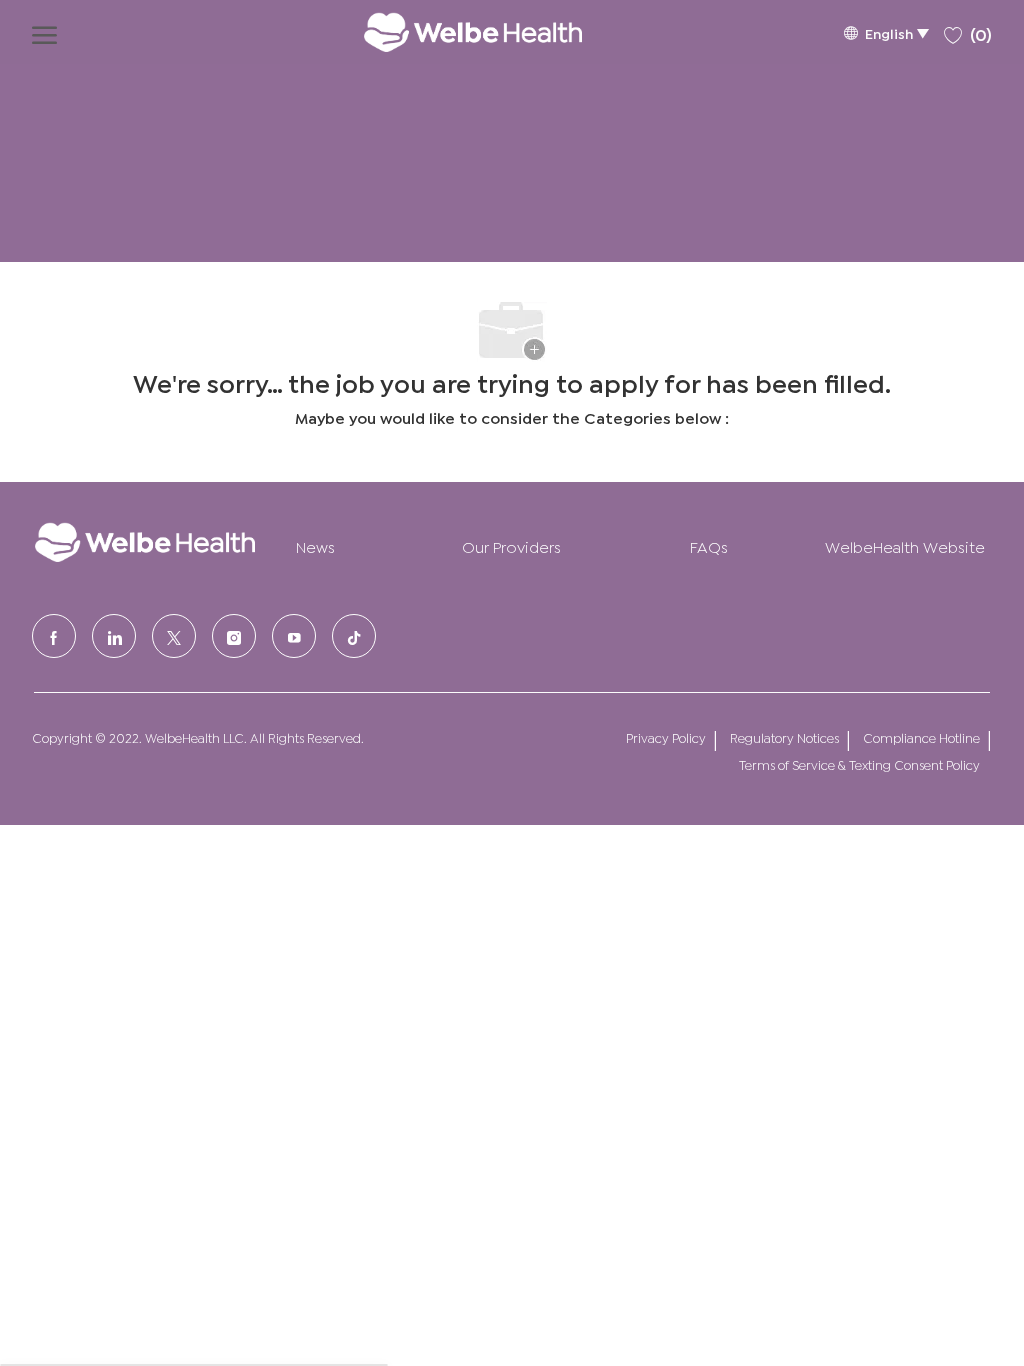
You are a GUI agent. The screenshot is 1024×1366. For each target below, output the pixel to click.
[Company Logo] (453, 32)
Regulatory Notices (784, 737)
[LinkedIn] (114, 636)
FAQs (709, 545)
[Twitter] (174, 636)
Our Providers (511, 545)
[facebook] (54, 636)
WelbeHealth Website (905, 545)
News (315, 545)
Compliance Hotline (921, 737)
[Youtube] (294, 636)
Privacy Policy (666, 737)
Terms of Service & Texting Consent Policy (859, 764)
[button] (886, 32)
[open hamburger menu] (44, 32)
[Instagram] (234, 636)
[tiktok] (354, 636)
